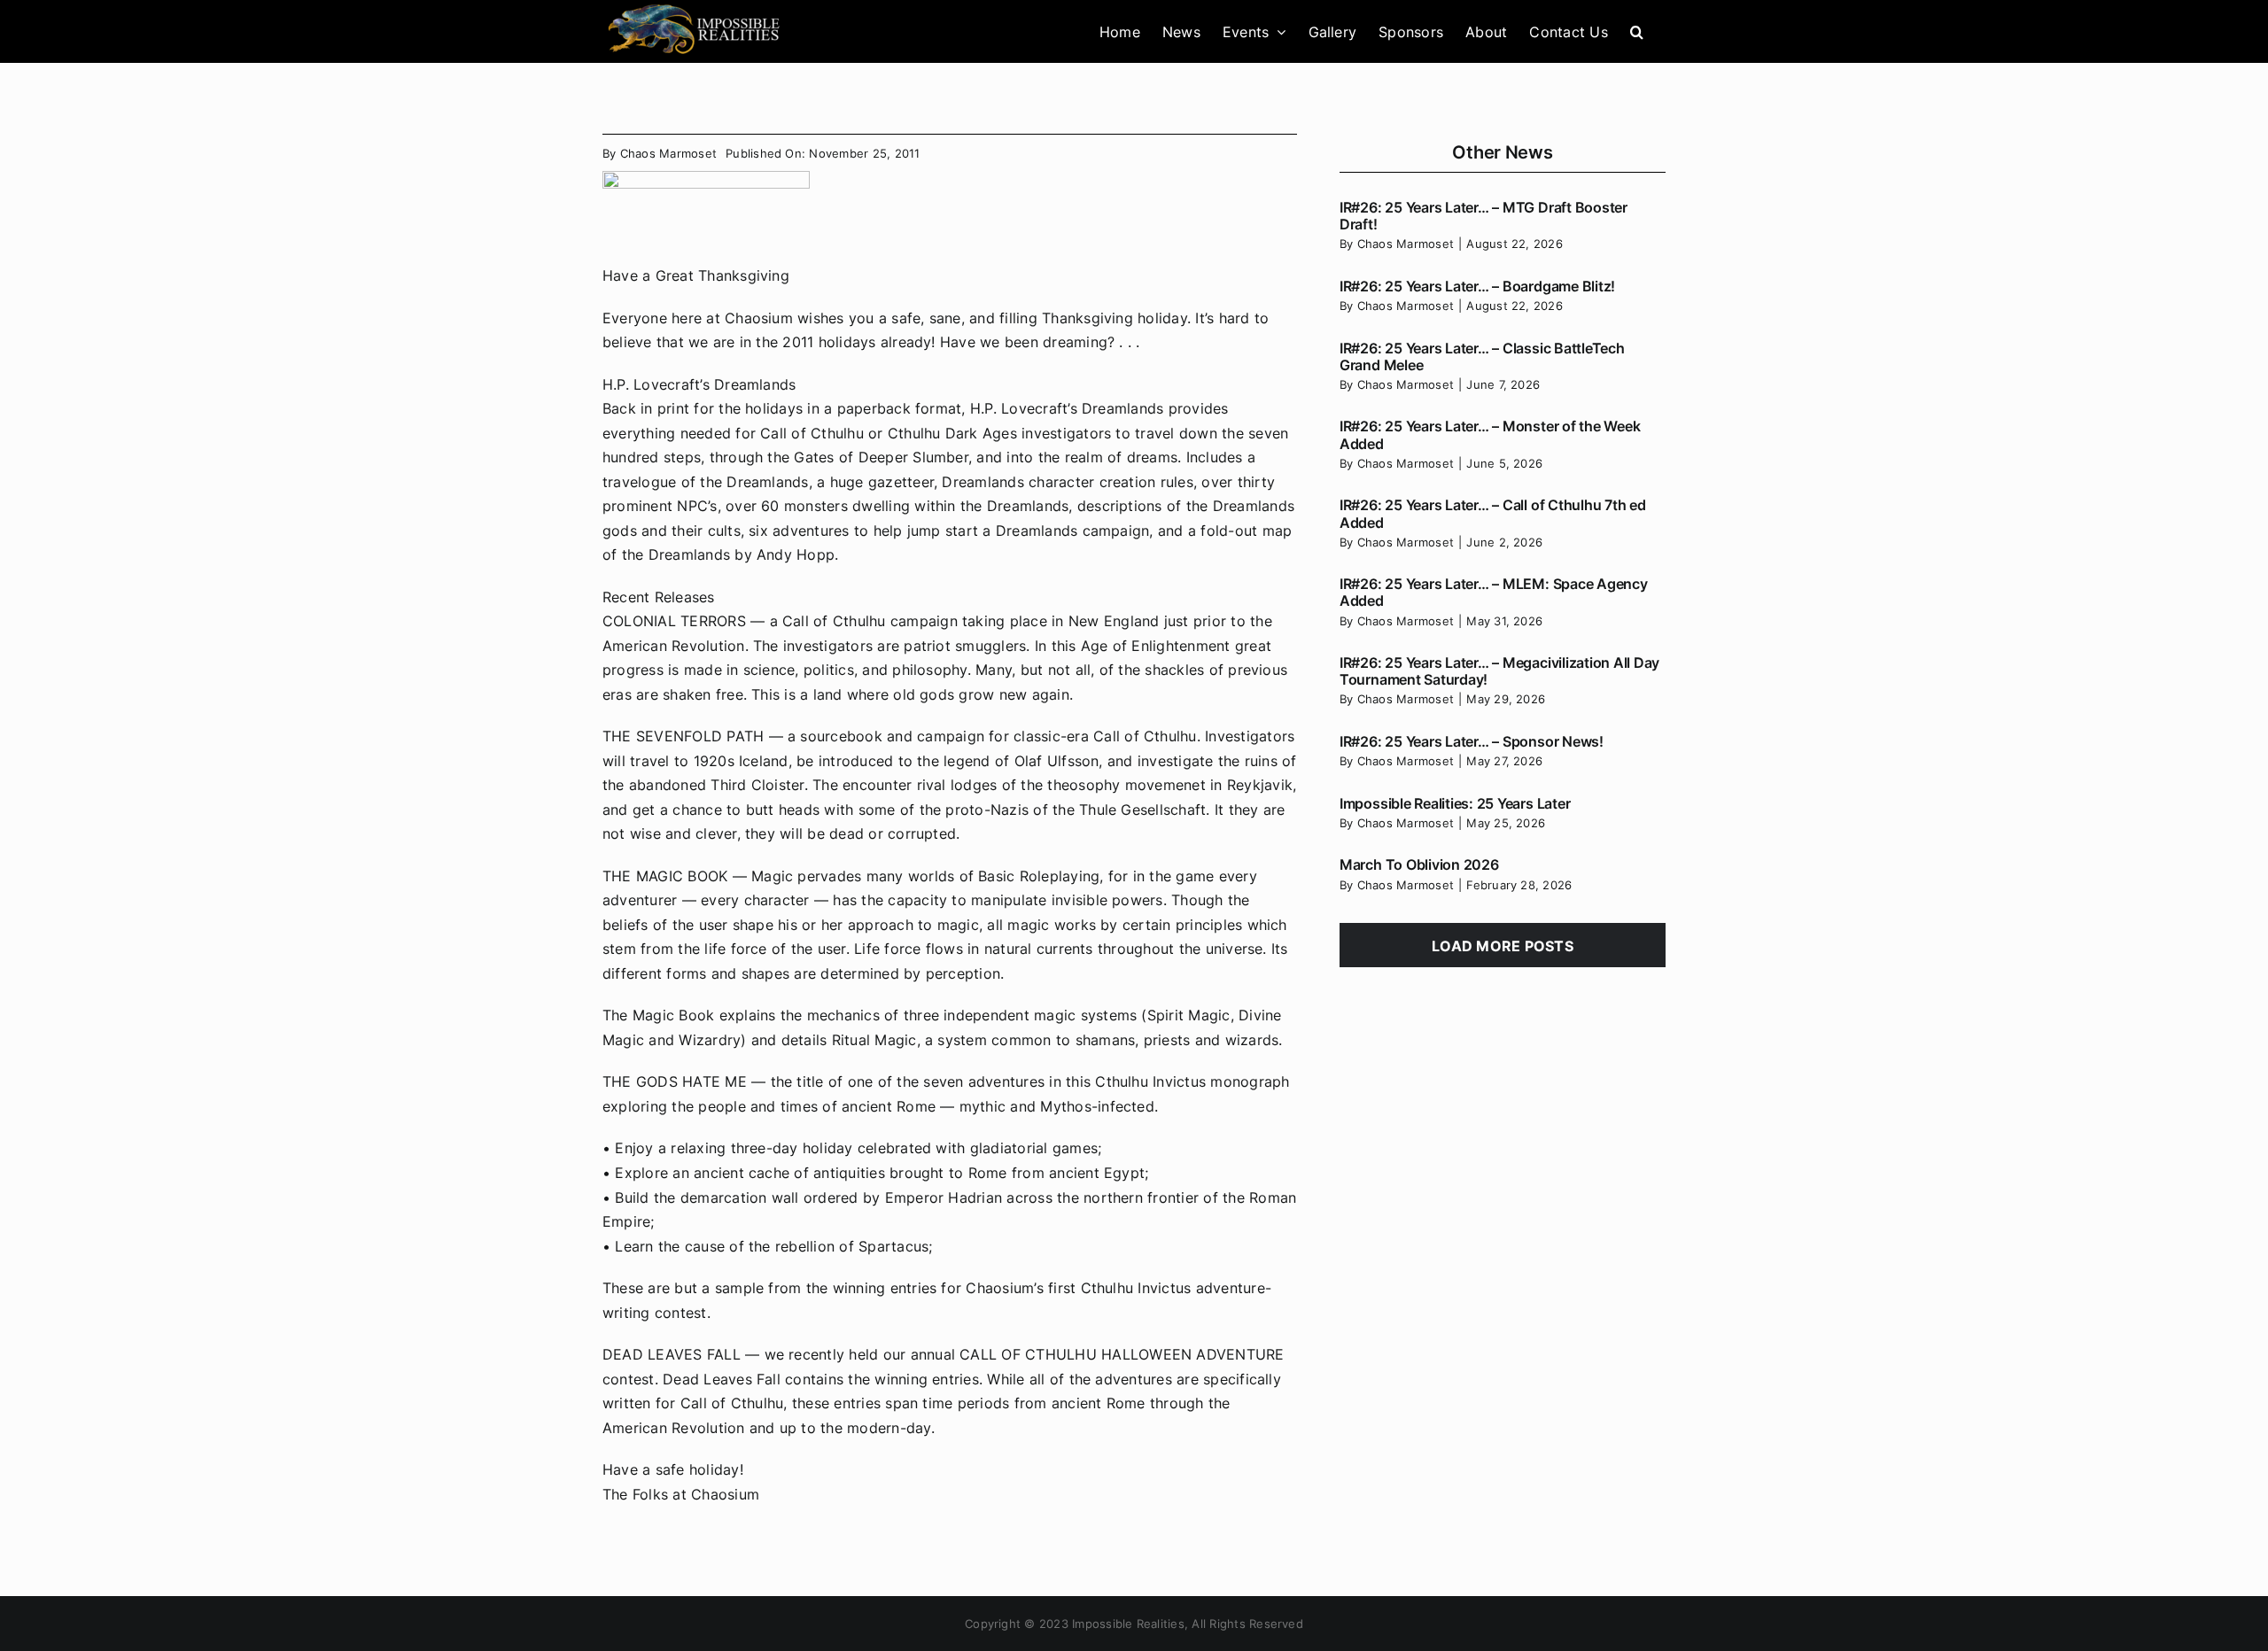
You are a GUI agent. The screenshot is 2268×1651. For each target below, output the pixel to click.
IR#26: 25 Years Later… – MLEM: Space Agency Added (1494, 592)
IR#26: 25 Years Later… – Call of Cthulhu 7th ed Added (1493, 513)
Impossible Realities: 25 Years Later (1455, 803)
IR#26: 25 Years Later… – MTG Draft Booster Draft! (1484, 216)
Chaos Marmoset (668, 153)
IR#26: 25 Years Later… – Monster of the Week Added (1490, 434)
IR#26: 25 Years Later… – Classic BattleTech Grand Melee (1482, 357)
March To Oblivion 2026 (1419, 864)
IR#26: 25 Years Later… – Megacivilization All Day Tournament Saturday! (1499, 671)
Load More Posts (1503, 946)
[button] (1637, 31)
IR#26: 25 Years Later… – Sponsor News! (1472, 741)
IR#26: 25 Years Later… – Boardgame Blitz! (1477, 286)
